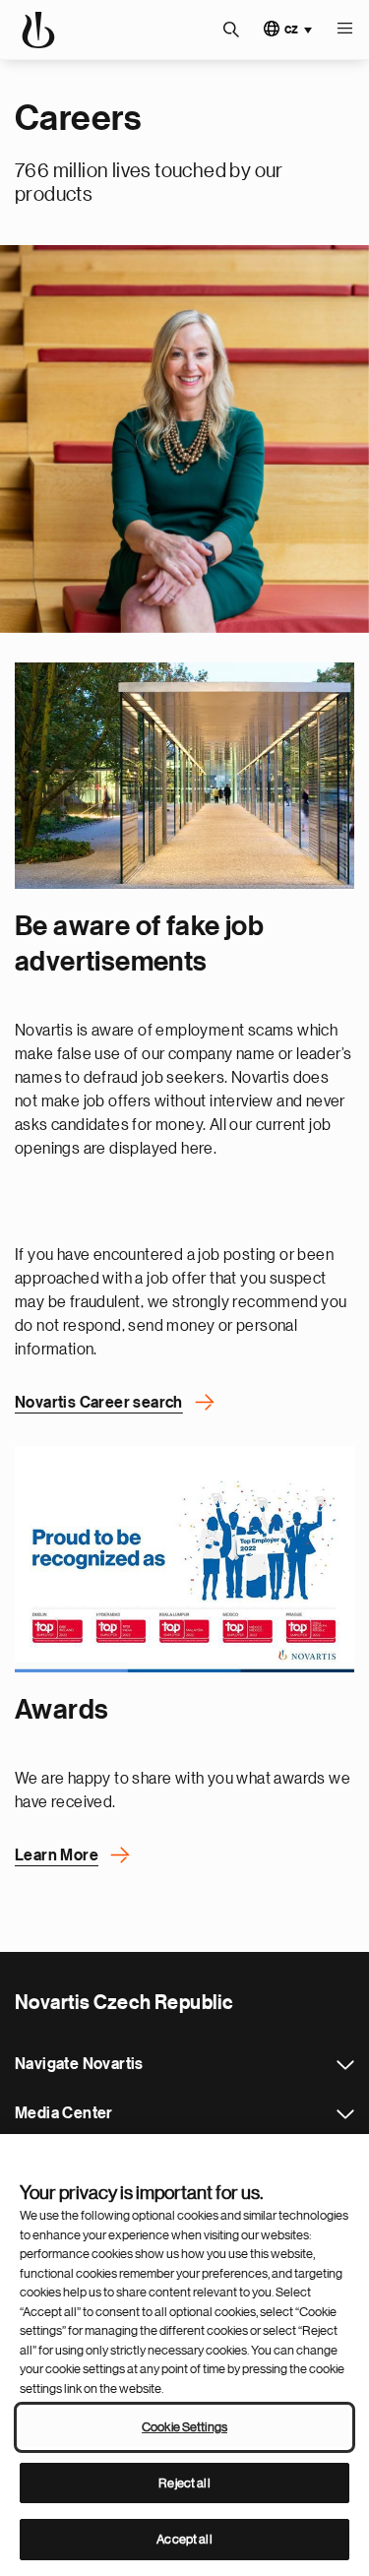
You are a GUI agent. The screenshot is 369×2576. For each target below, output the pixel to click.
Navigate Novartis (345, 2065)
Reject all (184, 2483)
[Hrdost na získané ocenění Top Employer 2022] (184, 1559)
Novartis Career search (99, 1403)
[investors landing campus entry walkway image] (184, 776)
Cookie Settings (184, 2427)
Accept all (184, 2539)
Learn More (57, 1855)
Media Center (345, 2114)
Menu (344, 30)
